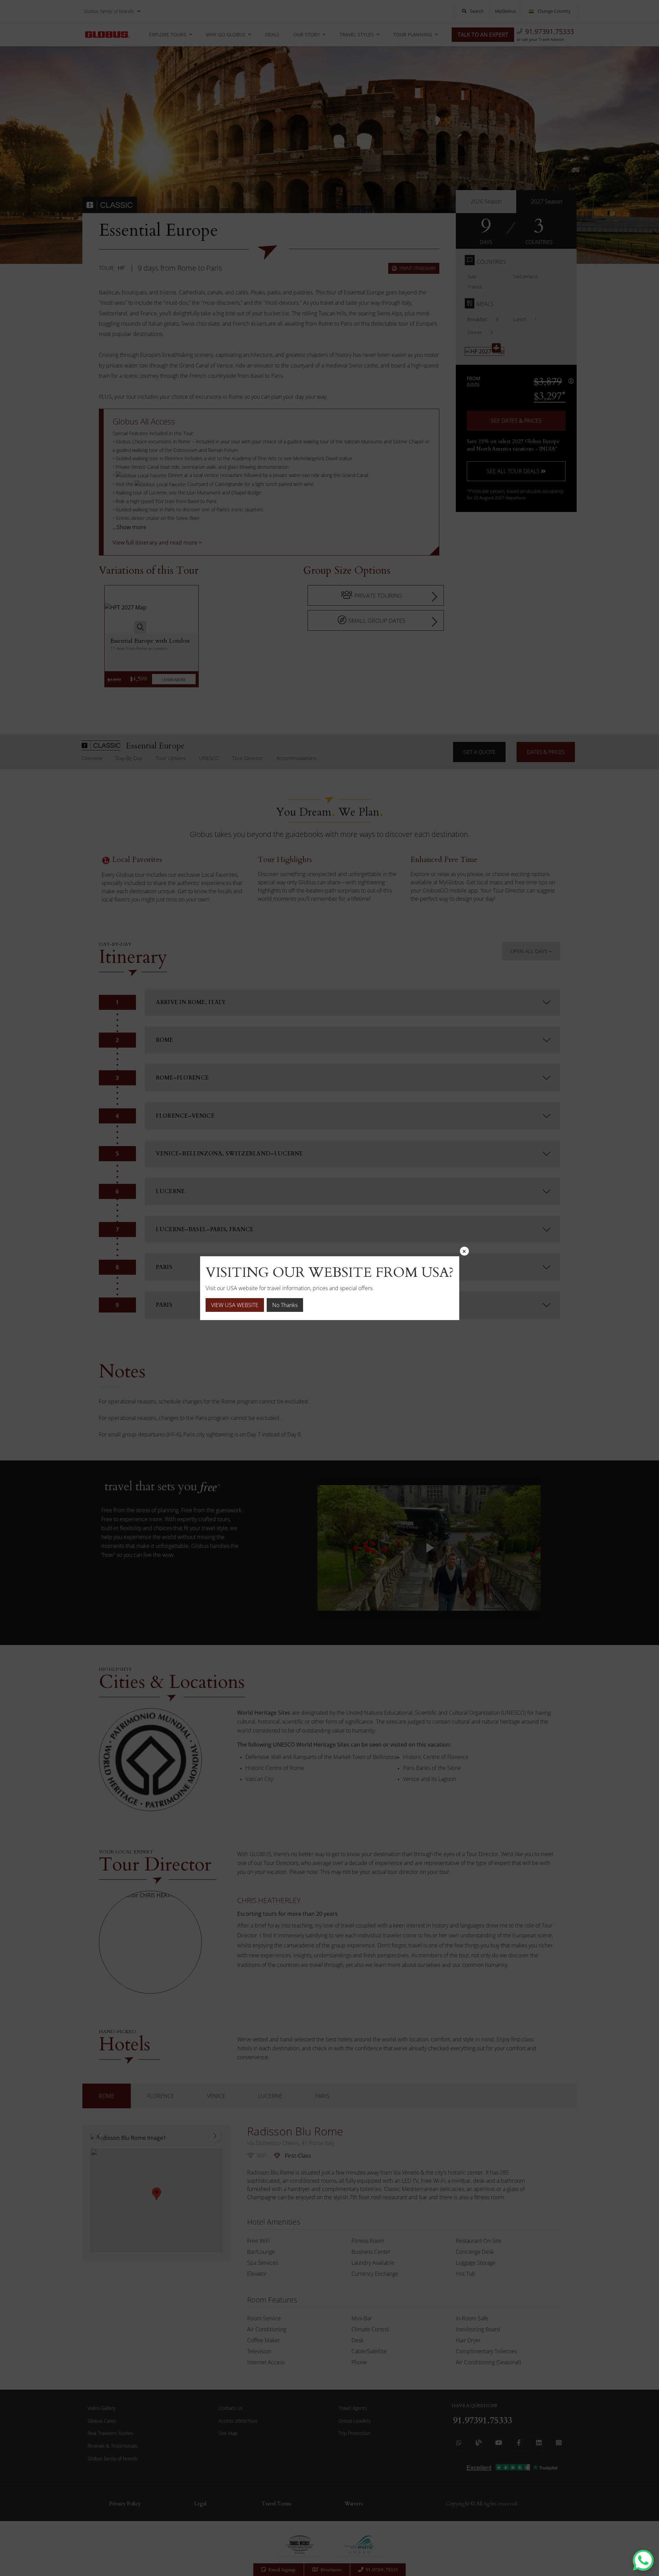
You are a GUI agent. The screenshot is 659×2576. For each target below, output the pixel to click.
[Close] (464, 1251)
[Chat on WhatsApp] (643, 2560)
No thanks (285, 1305)
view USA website (235, 1305)
